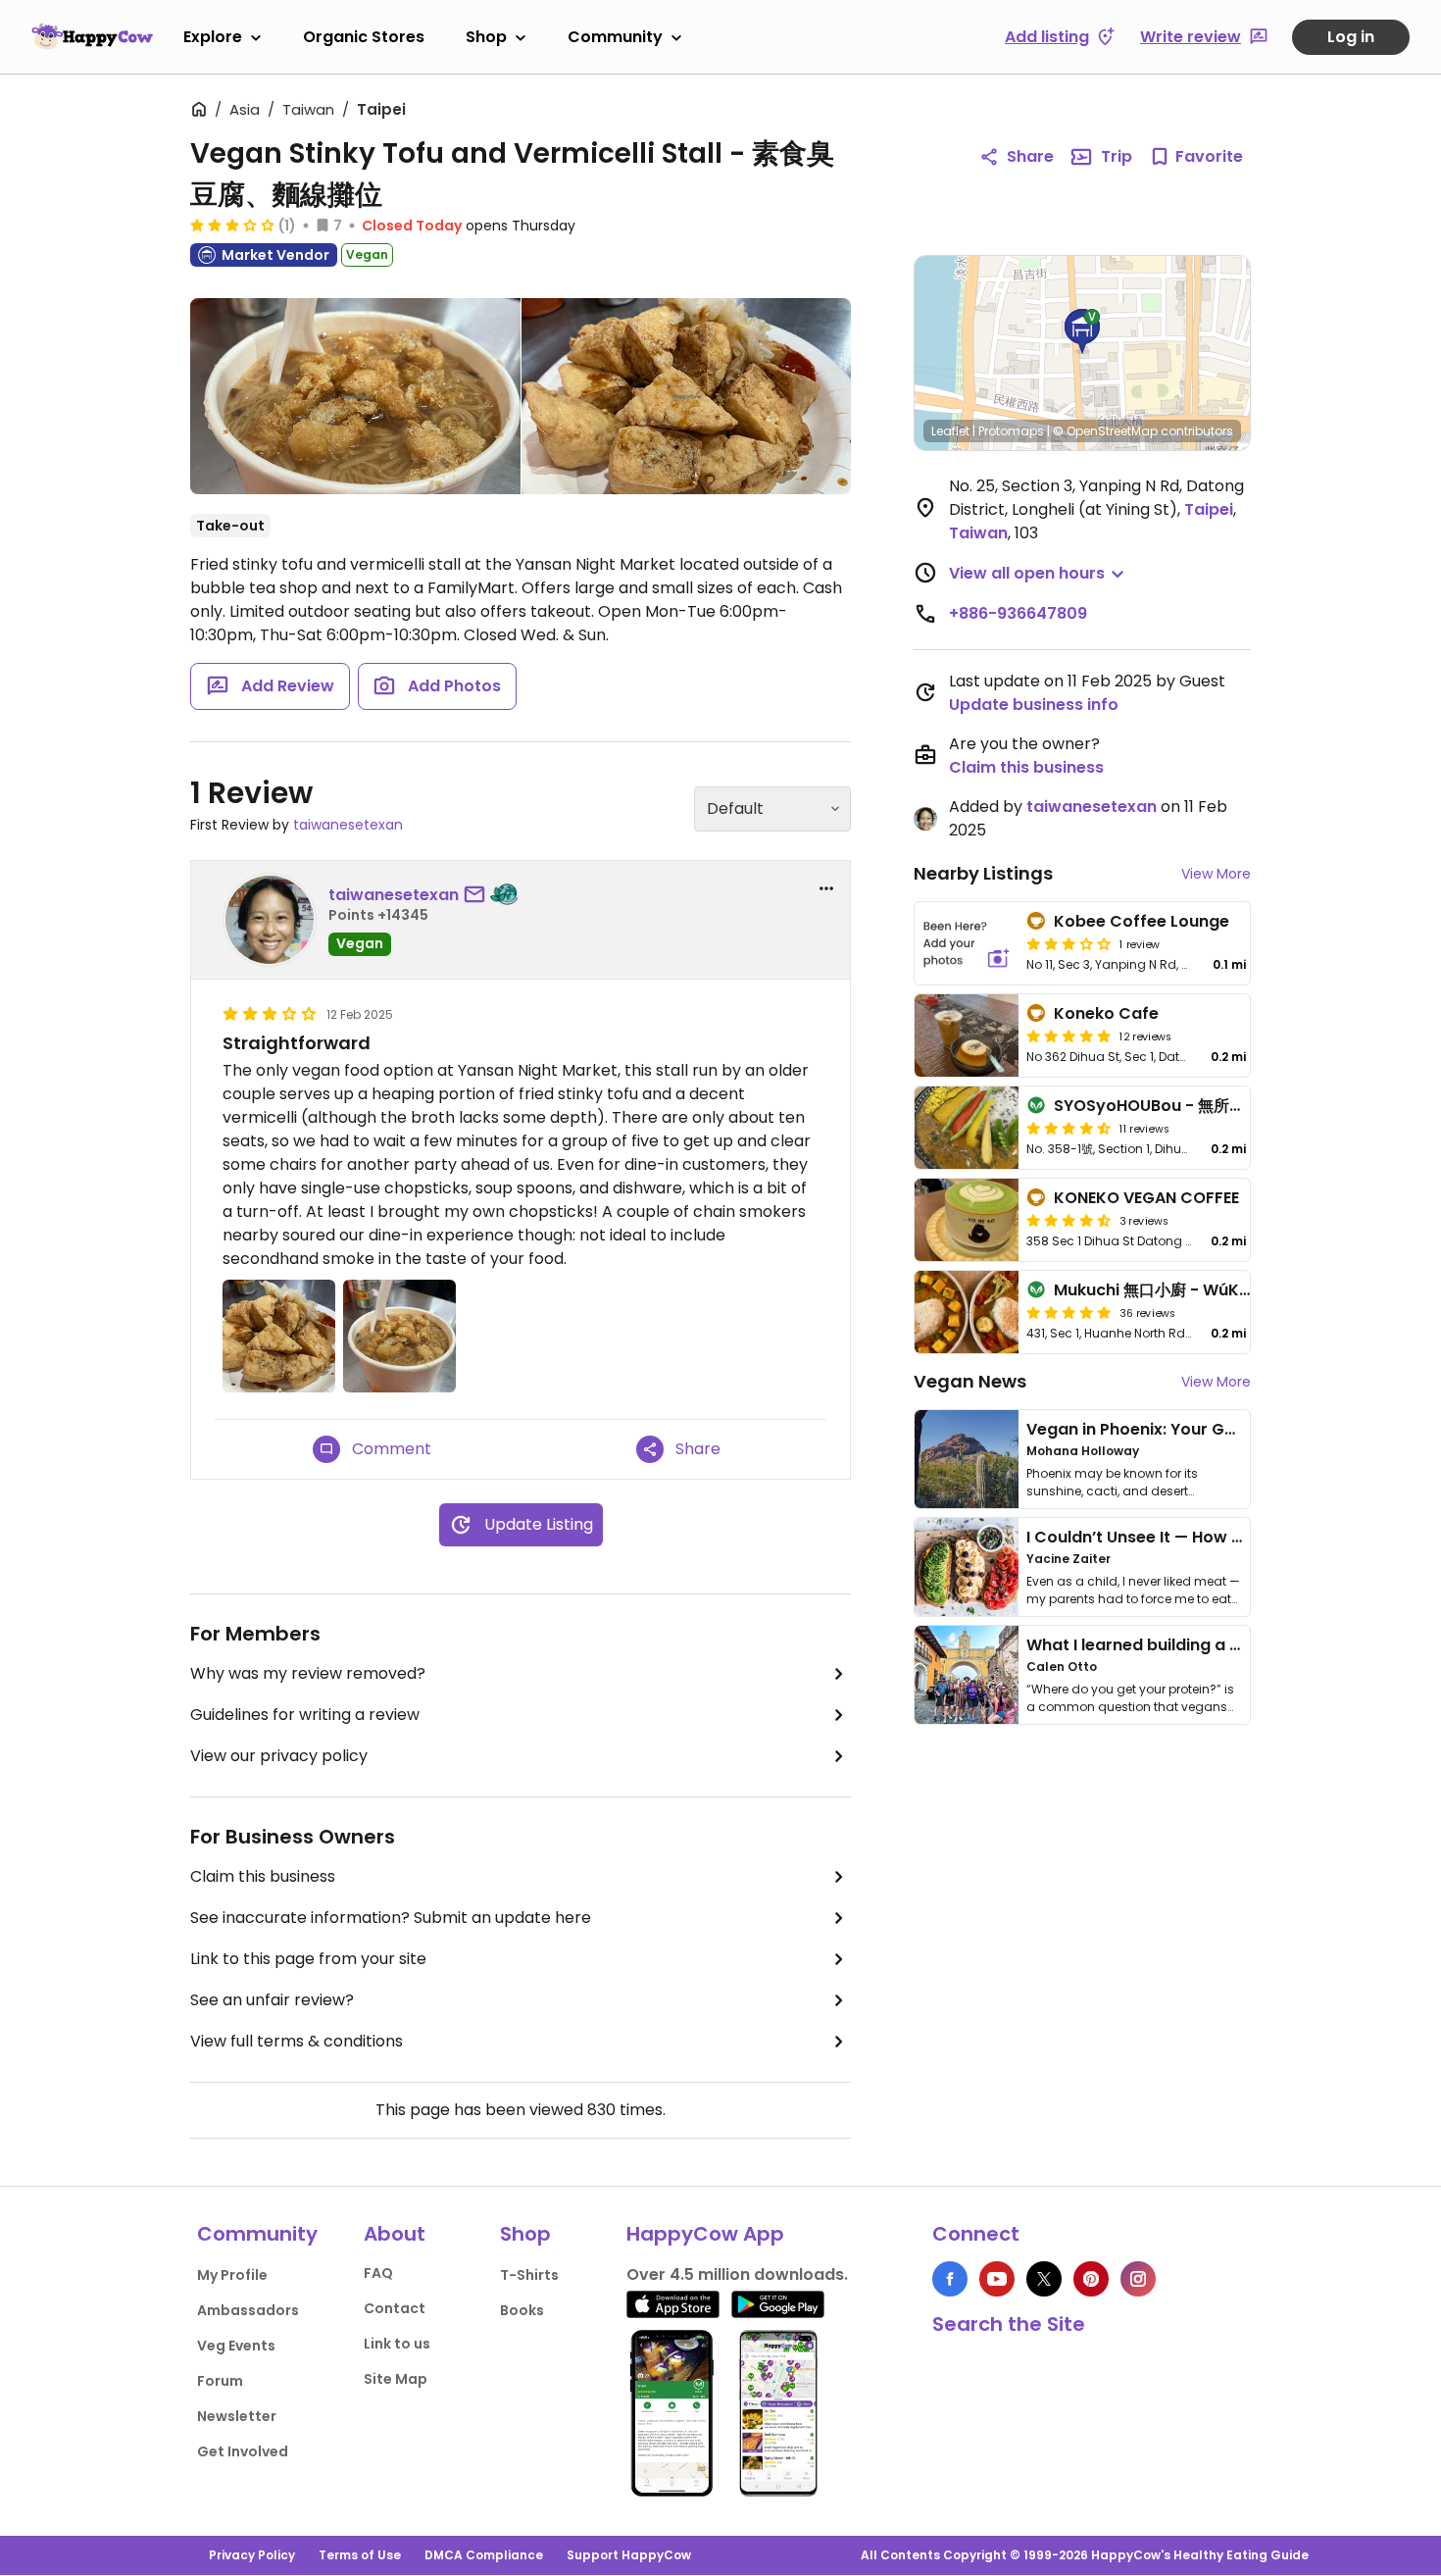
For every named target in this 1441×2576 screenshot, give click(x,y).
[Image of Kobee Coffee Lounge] (967, 943)
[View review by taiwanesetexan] (270, 920)
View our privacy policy (279, 1756)
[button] (1082, 331)
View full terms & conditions (297, 2041)
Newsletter (237, 2416)
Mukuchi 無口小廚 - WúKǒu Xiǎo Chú (1193, 1290)
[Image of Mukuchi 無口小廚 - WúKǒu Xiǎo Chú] (967, 1312)
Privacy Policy (252, 2555)
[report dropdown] (826, 888)
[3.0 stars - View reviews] (232, 225)
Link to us (397, 2344)
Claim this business (263, 1876)
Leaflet (950, 431)
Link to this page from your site (308, 1959)
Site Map (396, 2379)
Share (1030, 156)
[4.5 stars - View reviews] (1068, 1128)
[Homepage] (92, 36)
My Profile (232, 2275)
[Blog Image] (967, 1459)
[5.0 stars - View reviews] (1068, 1035)
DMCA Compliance (484, 2555)
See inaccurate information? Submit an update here (391, 1918)
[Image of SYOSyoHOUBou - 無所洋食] (967, 1128)
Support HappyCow (629, 2555)
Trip (1117, 156)
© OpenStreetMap (1105, 431)
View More (1216, 874)
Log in (1351, 37)
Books (522, 2310)
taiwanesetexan (348, 825)
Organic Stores (364, 37)
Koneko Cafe (1106, 1013)
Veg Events (236, 2346)
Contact (395, 2308)
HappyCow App (705, 2234)
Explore (213, 37)
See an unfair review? (272, 2000)
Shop (486, 37)
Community (615, 37)
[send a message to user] (478, 895)
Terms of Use (360, 2555)
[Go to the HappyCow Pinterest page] (1091, 2279)
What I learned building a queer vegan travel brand (1231, 1645)
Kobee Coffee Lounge (1142, 921)
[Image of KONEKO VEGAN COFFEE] (967, 1220)
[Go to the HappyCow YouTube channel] (997, 2279)
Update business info (1034, 705)
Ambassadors (248, 2310)
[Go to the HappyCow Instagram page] (1138, 2279)
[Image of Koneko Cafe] (967, 1035)
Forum (220, 2381)
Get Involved (243, 2451)
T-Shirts (529, 2275)
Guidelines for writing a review (305, 1715)
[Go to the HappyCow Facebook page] (950, 2279)
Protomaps (1011, 431)
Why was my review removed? (308, 1673)
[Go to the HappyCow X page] (1044, 2279)
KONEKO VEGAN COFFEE (1146, 1198)
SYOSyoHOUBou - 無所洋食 (1157, 1106)
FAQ (378, 2273)
